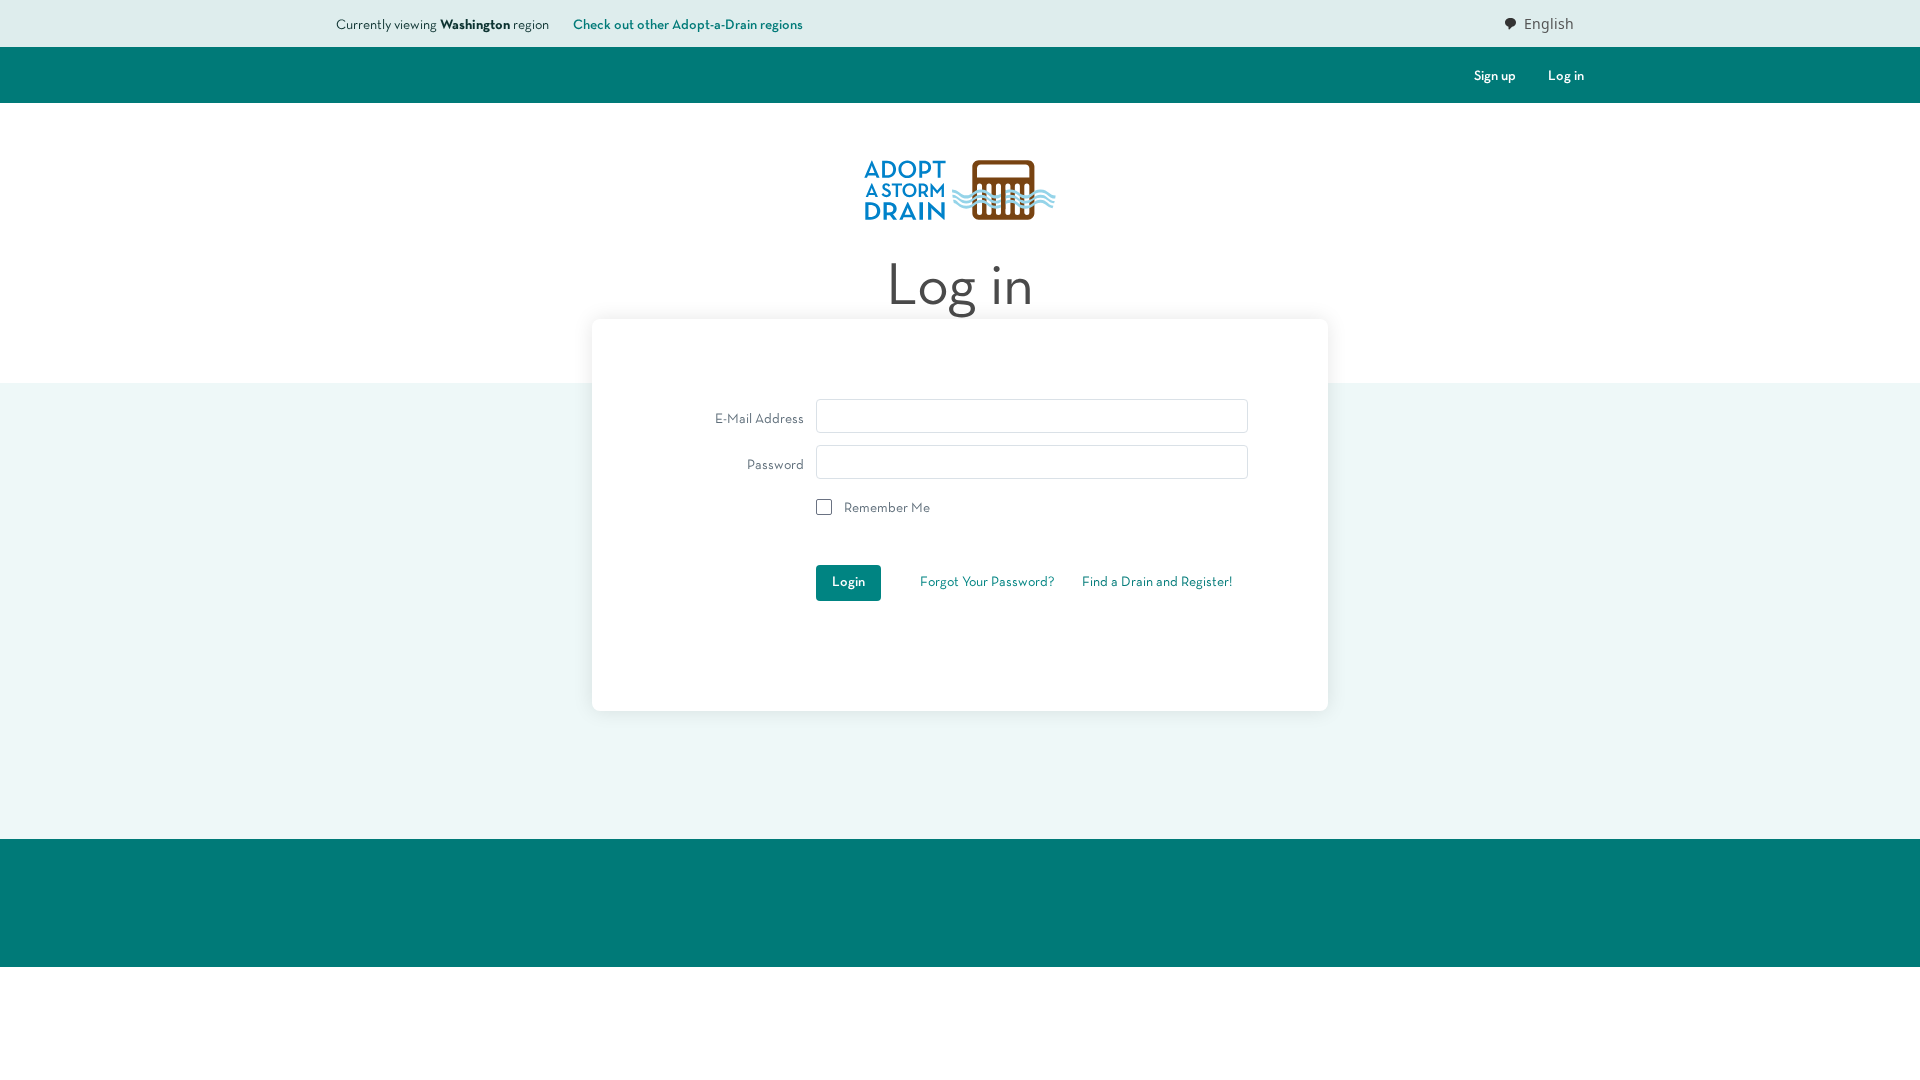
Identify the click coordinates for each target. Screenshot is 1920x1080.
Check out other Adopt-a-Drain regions (688, 25)
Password (775, 465)
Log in (1566, 76)
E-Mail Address (759, 419)
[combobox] (1538, 24)
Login (848, 582)
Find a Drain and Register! (1157, 582)
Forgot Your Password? (987, 582)
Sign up (1495, 76)
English (1549, 23)
